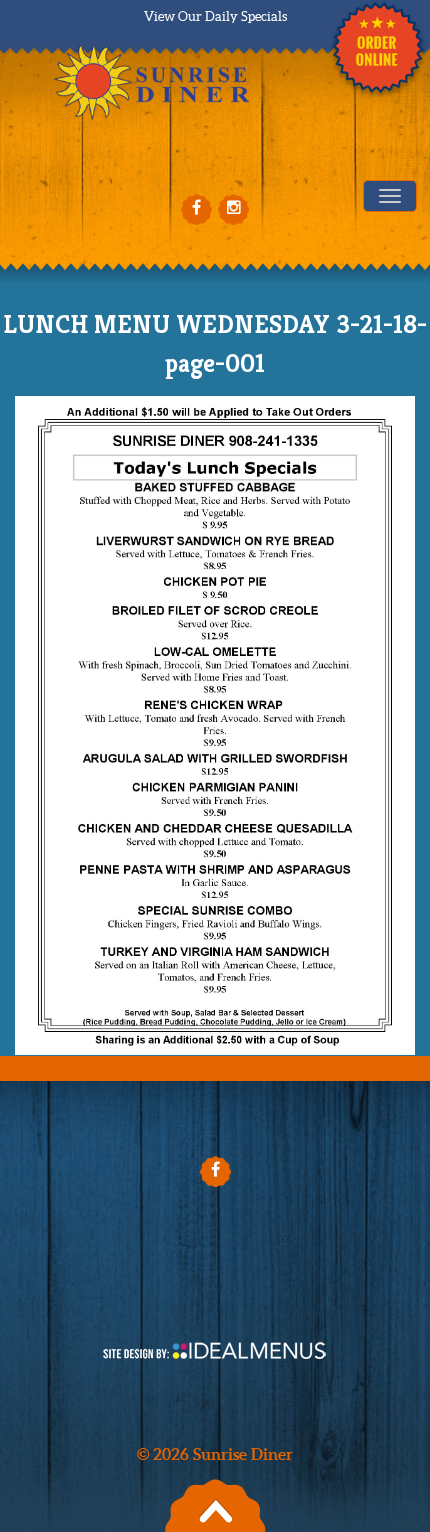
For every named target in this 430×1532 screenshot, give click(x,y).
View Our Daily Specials (215, 16)
